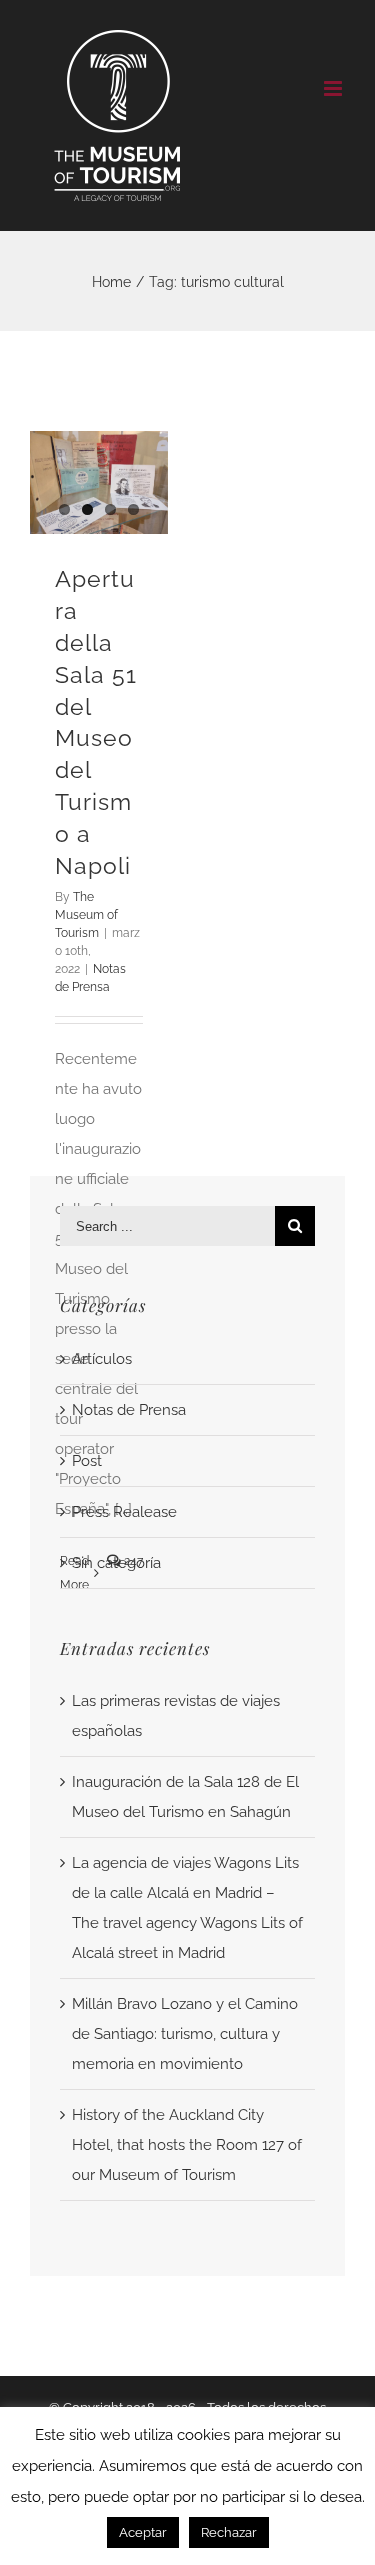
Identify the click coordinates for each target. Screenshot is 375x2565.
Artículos (102, 1359)
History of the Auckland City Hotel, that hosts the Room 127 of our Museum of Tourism (187, 2145)
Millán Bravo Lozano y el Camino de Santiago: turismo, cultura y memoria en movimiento (185, 2034)
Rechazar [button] (229, 2532)
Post (87, 1461)
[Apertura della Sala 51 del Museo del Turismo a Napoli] (99, 482)
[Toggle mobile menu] (334, 88)
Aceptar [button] (143, 2532)
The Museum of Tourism (86, 915)
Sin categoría (116, 1563)
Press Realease (124, 1512)
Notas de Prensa (129, 1410)
